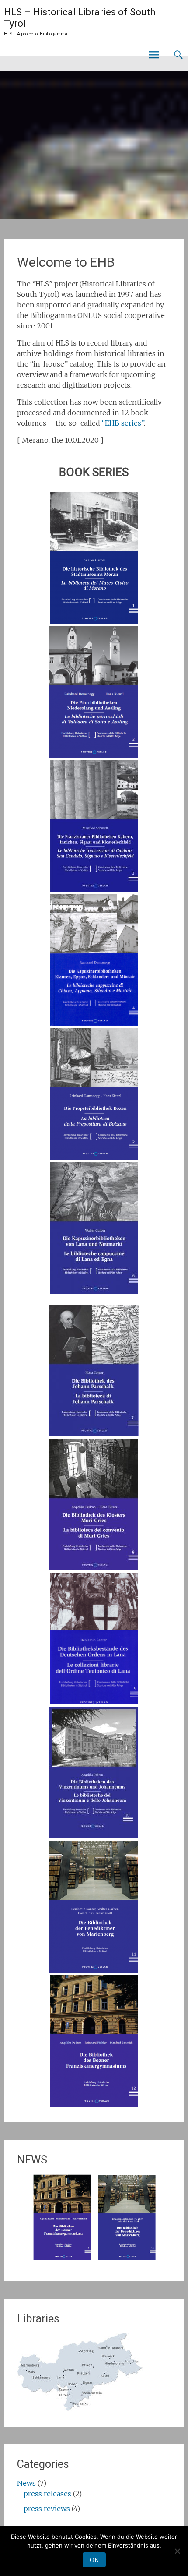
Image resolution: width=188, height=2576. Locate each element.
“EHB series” (123, 423)
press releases (47, 2494)
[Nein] (177, 2551)
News (26, 2483)
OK (94, 2560)
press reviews (47, 2509)
